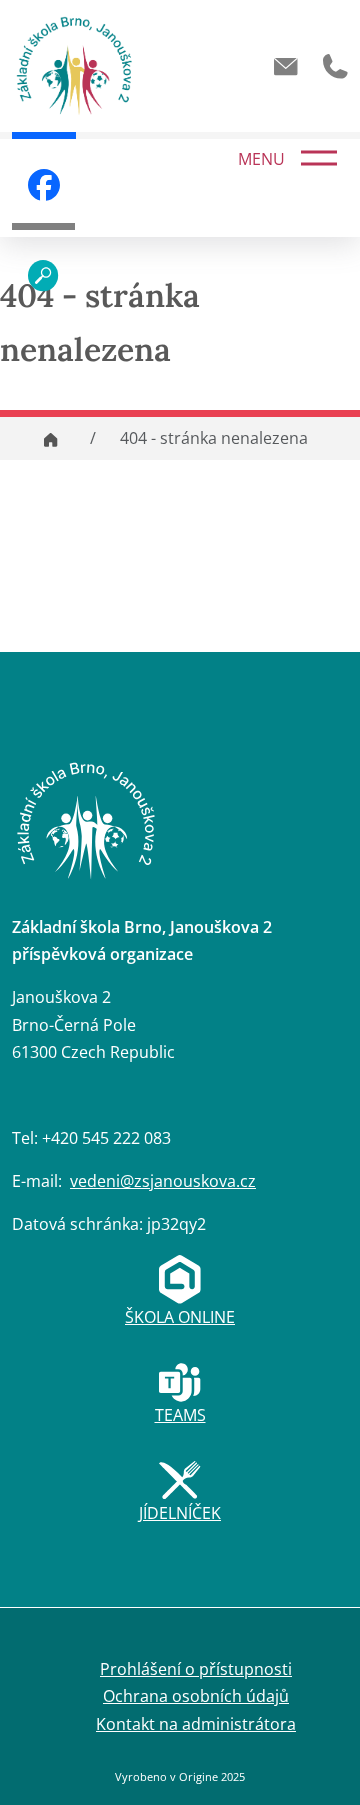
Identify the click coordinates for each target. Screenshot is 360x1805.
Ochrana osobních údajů (196, 1696)
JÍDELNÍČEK (180, 1513)
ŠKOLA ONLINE (180, 1317)
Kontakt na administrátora (196, 1724)
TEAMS (180, 1415)
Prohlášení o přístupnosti (196, 1669)
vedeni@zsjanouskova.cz (163, 1181)
